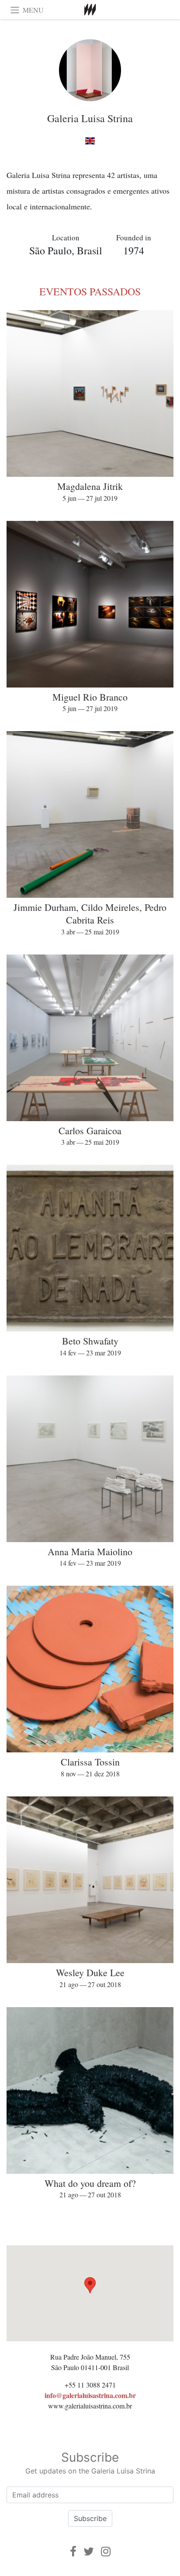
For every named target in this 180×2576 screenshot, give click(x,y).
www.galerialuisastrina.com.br (90, 2406)
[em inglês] (90, 141)
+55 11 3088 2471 (90, 2385)
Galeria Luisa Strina (90, 118)
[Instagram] (106, 2551)
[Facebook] (73, 2551)
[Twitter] (89, 2551)
